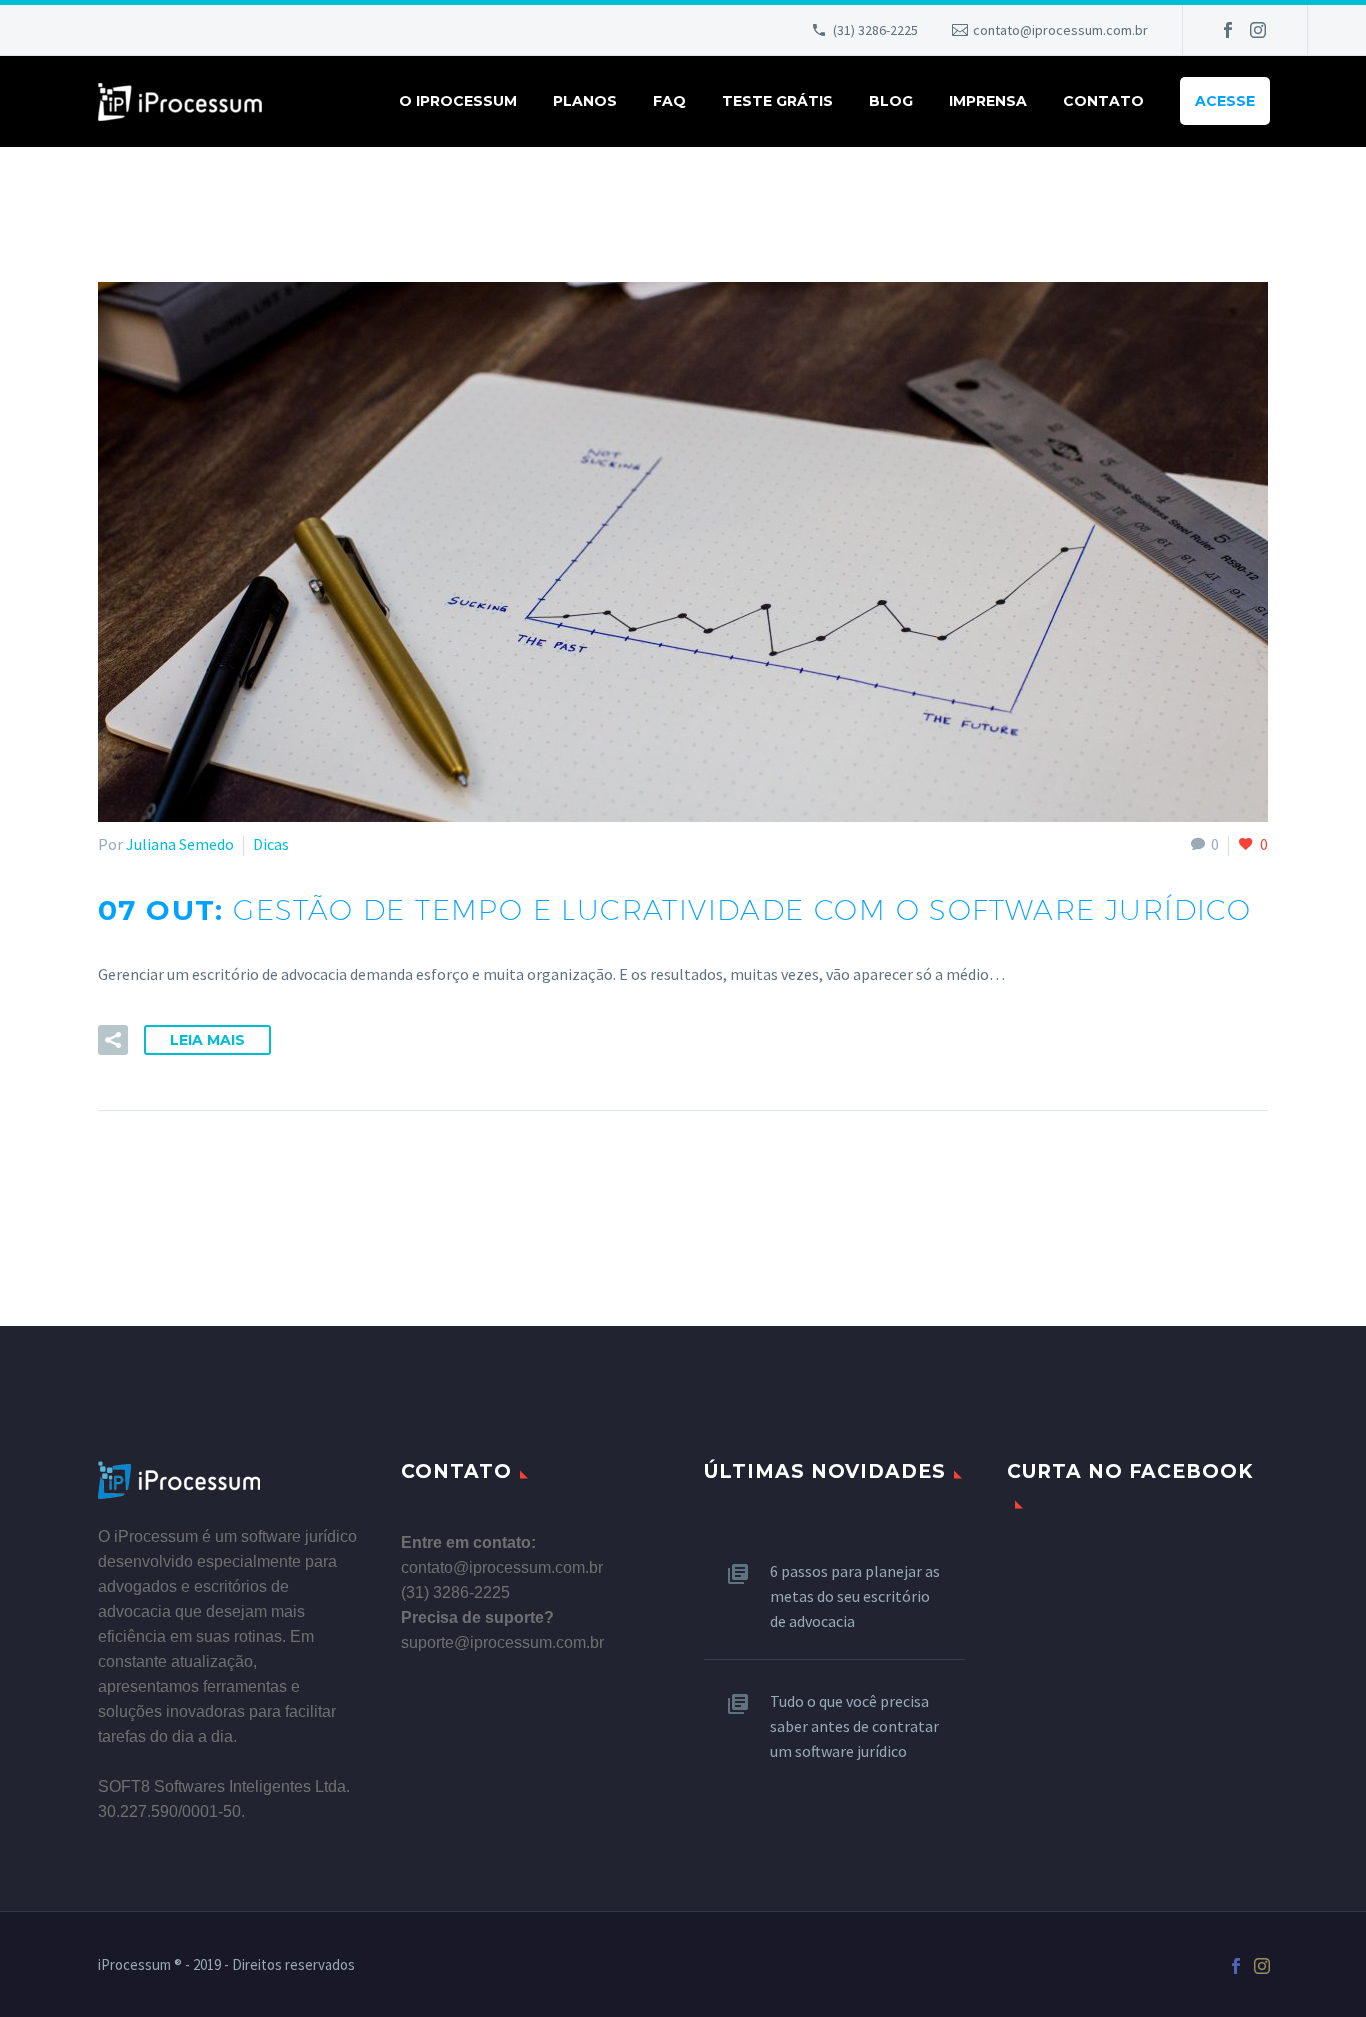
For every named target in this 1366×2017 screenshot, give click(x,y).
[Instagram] (1258, 30)
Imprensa (988, 101)
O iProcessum (458, 101)
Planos (585, 101)
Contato (1103, 101)
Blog (891, 101)
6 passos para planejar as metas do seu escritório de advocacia (855, 1596)
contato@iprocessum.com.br (1060, 30)
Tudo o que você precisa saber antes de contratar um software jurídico (854, 1726)
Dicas (271, 844)
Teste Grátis (777, 101)
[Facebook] (1228, 30)
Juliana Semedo (180, 844)
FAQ (669, 101)
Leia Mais (207, 1040)
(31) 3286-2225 (875, 30)
